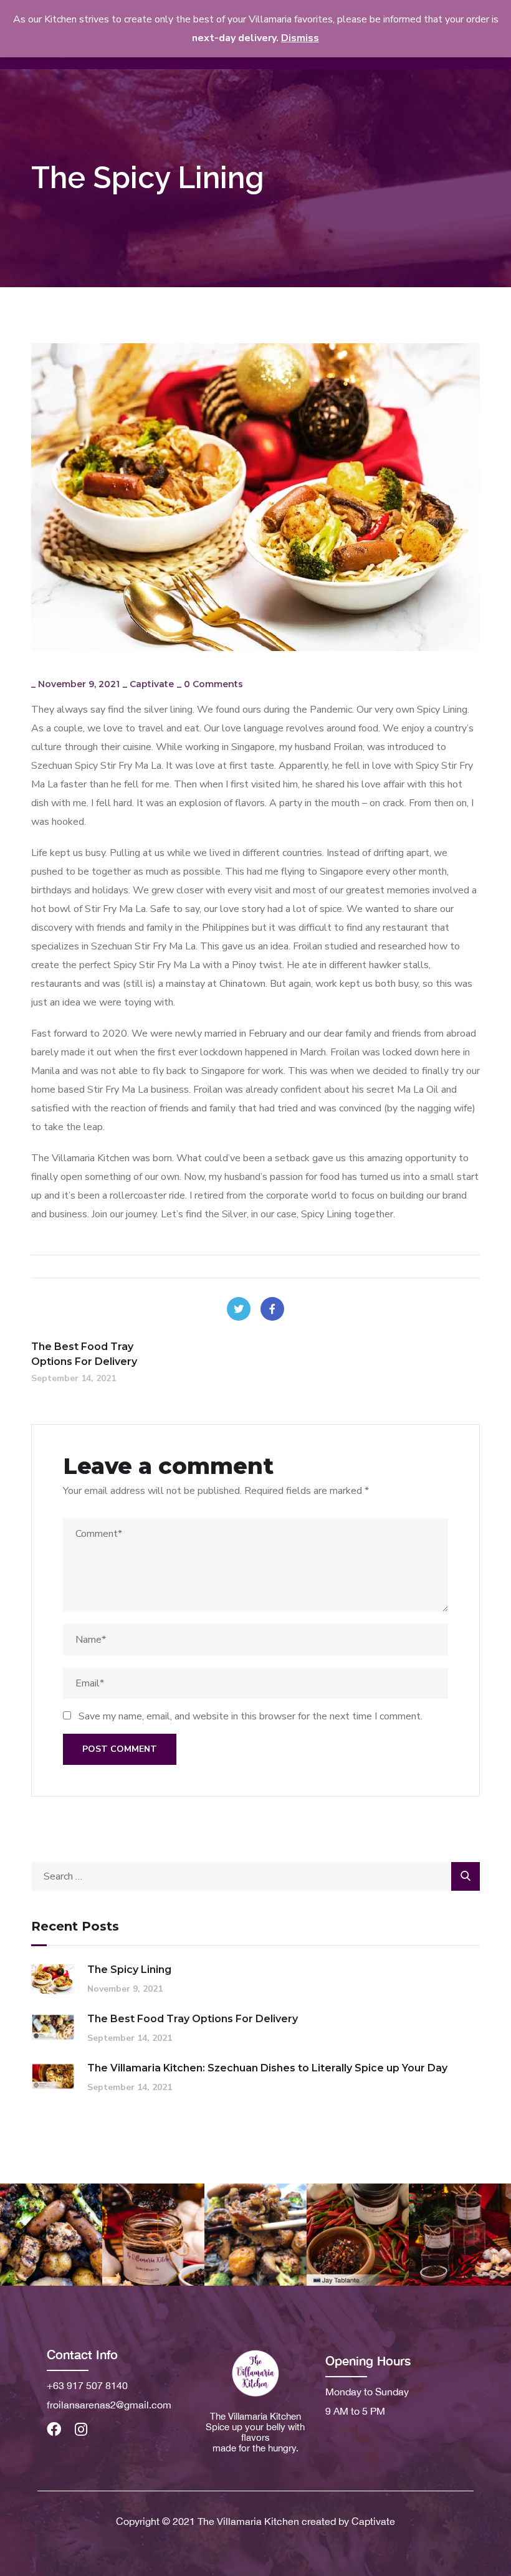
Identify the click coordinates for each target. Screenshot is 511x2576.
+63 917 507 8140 (87, 2385)
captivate (152, 684)
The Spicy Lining (129, 1970)
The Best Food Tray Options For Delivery (193, 2019)
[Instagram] (81, 2429)
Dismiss (300, 38)
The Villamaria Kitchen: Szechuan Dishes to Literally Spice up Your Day (267, 2068)
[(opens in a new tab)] (53, 2027)
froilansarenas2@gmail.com (109, 2405)
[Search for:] (255, 1876)
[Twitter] (239, 1309)
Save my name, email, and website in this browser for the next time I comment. (251, 1716)
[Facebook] (272, 1309)
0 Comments (213, 684)
